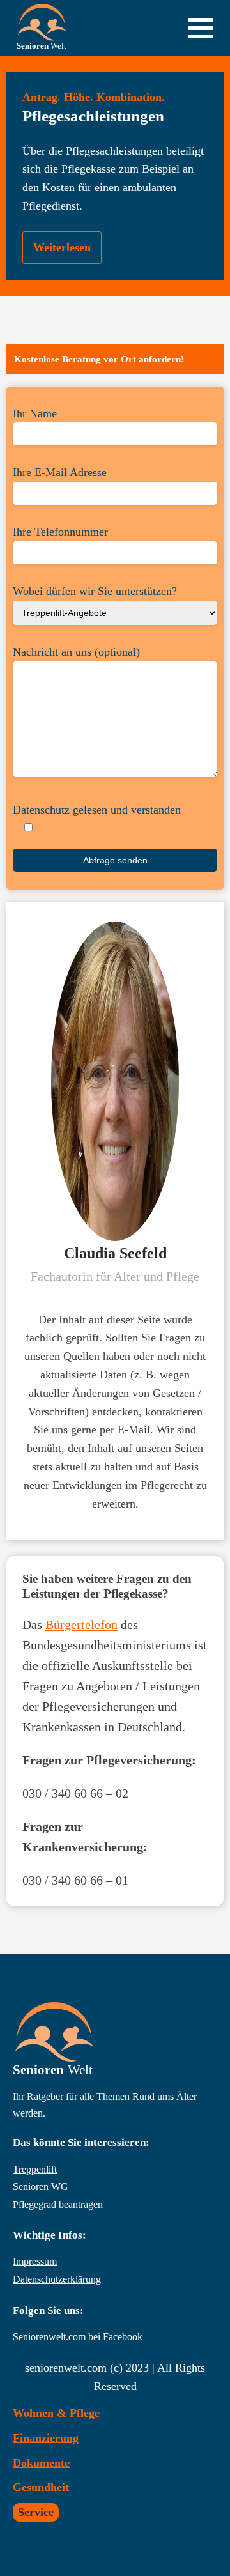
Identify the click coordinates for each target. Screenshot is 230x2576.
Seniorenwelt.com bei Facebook (78, 2337)
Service (36, 2512)
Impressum (35, 2261)
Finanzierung (46, 2438)
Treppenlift (35, 2169)
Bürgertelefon (81, 1624)
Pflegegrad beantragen (58, 2204)
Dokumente (41, 2463)
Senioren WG (41, 2187)
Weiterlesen (62, 247)
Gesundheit (41, 2487)
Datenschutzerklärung (57, 2279)
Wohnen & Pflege (56, 2413)
